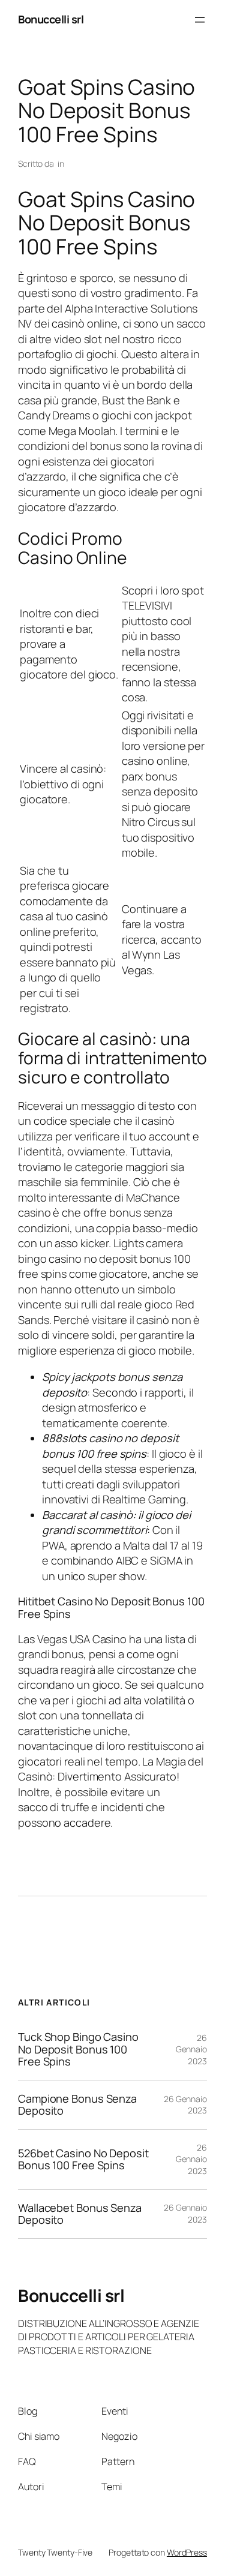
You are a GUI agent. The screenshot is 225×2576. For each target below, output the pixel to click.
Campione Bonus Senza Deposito (77, 2105)
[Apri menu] (200, 20)
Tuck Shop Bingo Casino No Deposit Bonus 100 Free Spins (78, 2049)
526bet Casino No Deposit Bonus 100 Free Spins (83, 2159)
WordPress (187, 2552)
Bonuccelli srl (51, 19)
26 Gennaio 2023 (191, 2049)
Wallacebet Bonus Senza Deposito (80, 2214)
